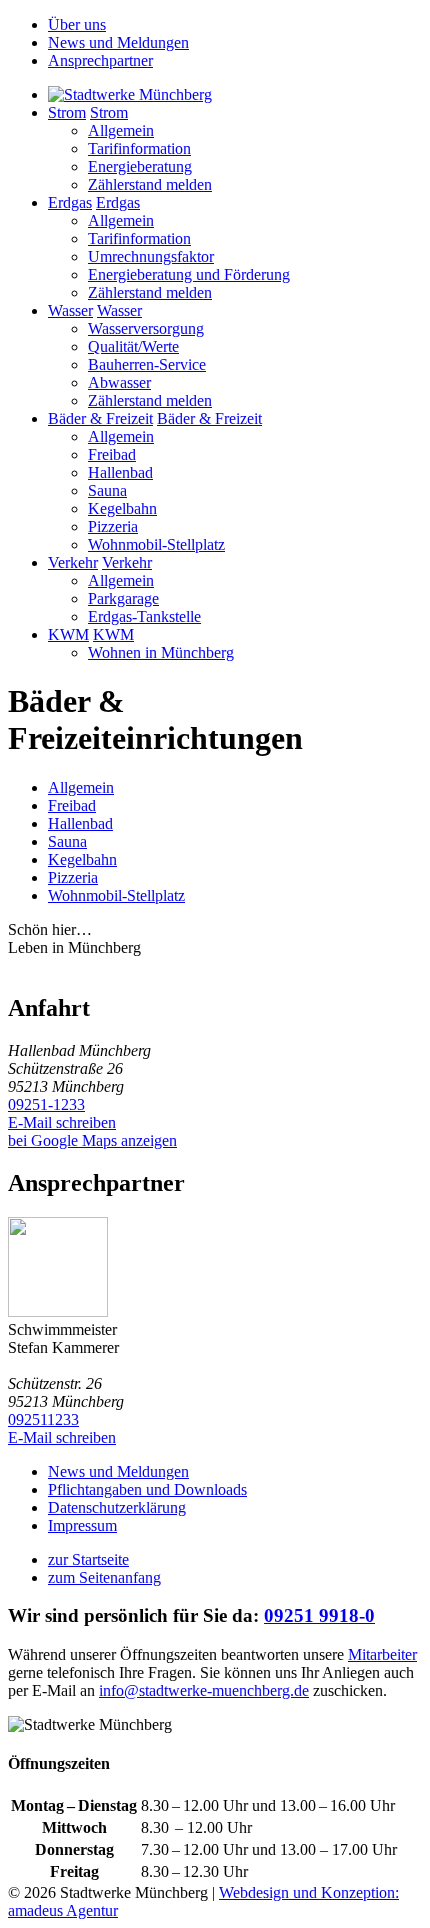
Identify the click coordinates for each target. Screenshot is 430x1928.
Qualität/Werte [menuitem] (133, 346)
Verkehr (127, 562)
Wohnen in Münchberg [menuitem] (161, 652)
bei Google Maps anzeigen (92, 1140)
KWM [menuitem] (68, 634)
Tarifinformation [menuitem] (139, 148)
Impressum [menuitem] (82, 1525)
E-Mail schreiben (62, 1122)
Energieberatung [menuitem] (140, 166)
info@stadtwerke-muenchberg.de (204, 1690)
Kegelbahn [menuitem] (122, 508)
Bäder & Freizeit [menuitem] (100, 418)
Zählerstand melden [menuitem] (150, 184)
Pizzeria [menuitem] (113, 526)
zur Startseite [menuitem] (88, 1559)
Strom (109, 112)
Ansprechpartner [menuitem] (100, 60)
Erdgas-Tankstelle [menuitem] (144, 616)
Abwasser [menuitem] (119, 382)
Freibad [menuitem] (112, 454)
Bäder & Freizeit (209, 418)
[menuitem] (130, 94)
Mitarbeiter (382, 1654)
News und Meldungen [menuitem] (118, 42)
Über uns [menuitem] (77, 24)
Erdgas (118, 202)
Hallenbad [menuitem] (120, 472)
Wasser (119, 310)
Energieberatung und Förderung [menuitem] (189, 274)
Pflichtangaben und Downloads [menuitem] (147, 1489)
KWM (113, 634)
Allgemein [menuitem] (121, 130)
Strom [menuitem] (67, 112)
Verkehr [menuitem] (73, 562)
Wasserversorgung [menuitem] (146, 328)
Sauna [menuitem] (107, 490)
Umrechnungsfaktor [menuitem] (151, 256)
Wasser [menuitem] (70, 310)
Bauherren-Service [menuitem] (147, 364)
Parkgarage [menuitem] (123, 598)
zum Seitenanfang (104, 1577)
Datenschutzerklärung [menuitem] (117, 1507)
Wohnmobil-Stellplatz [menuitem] (156, 544)
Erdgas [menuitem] (70, 202)
